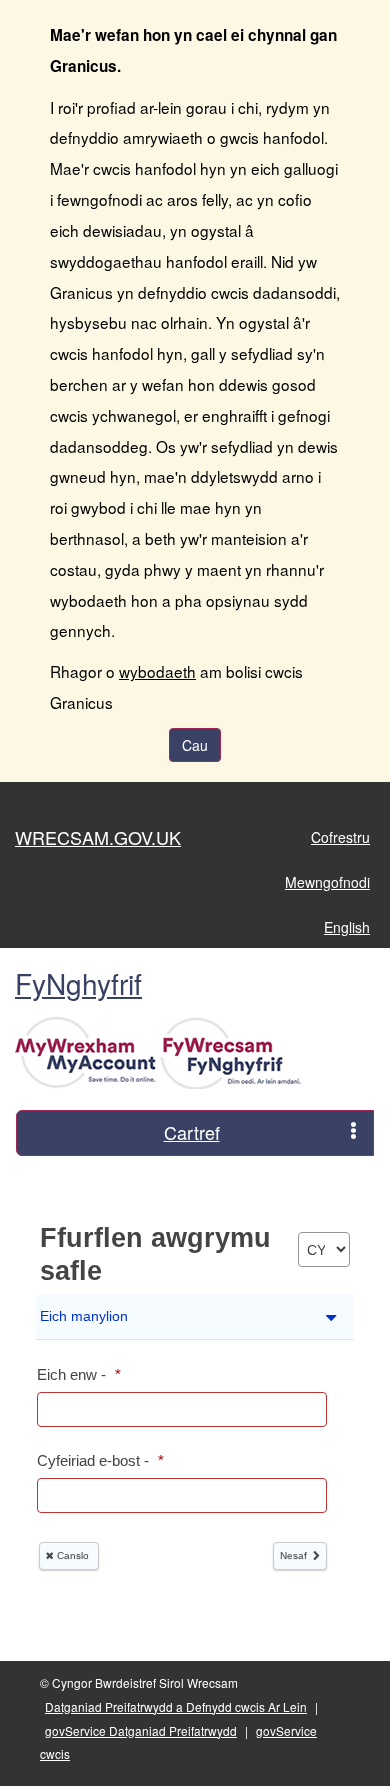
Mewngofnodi (327, 882)
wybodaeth (157, 671)
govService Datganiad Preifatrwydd (141, 1730)
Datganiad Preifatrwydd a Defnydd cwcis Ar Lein (176, 1706)
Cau (195, 745)
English (347, 927)
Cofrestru (340, 837)
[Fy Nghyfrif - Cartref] (161, 1051)
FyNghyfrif (78, 983)
